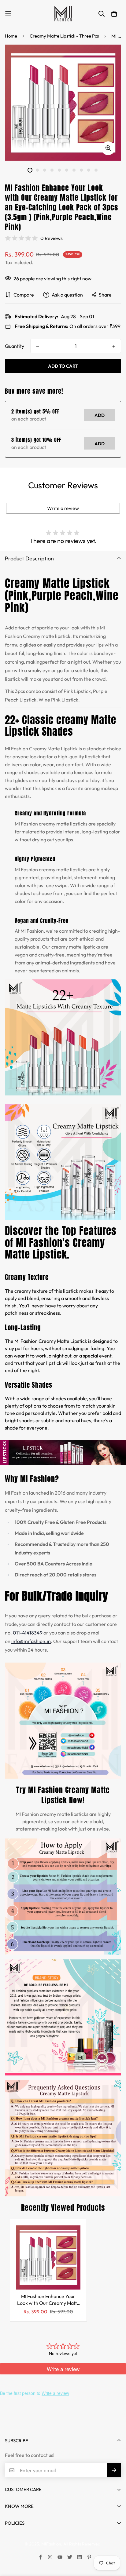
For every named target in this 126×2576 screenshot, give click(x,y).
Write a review (63, 508)
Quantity (15, 346)
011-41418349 (28, 1633)
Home (11, 36)
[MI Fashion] (63, 14)
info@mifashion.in (31, 1641)
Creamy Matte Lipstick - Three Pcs (64, 36)
